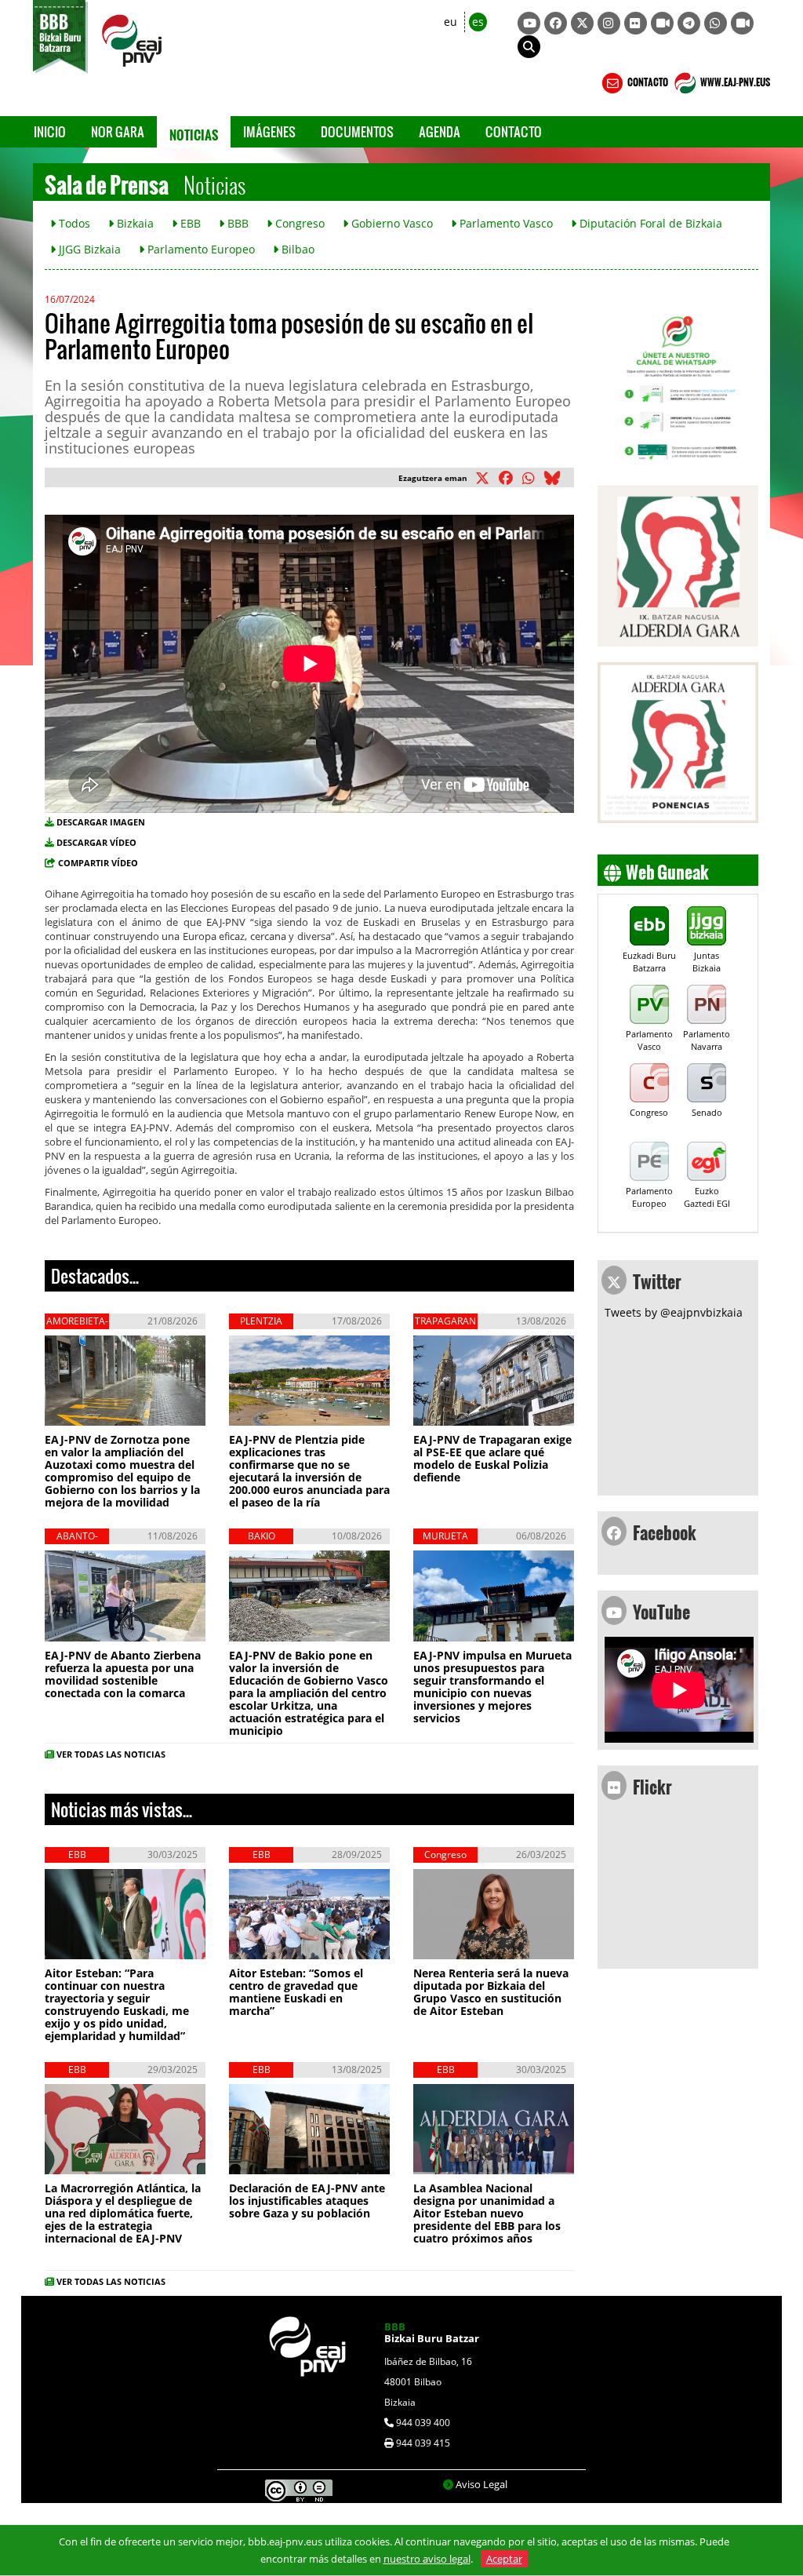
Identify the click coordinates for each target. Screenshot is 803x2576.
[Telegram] (689, 23)
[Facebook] (556, 23)
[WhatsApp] (716, 23)
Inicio (50, 131)
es (478, 22)
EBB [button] (189, 223)
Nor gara (118, 131)
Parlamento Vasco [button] (505, 223)
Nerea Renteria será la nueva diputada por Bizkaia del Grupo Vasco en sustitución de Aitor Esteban (491, 1992)
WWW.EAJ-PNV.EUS (734, 80)
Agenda (440, 131)
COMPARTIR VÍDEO (98, 863)
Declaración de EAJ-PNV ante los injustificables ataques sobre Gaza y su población (307, 2201)
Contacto (514, 131)
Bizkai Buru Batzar (432, 2332)
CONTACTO (647, 80)
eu (451, 22)
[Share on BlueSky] (555, 479)
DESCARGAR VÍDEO (96, 842)
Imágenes (269, 131)
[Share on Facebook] (509, 479)
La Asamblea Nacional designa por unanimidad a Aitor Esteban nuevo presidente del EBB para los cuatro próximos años (487, 2213)
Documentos (357, 131)
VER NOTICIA (96, 1414)
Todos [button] (73, 223)
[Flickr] (636, 23)
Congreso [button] (298, 223)
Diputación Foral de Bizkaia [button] (649, 223)
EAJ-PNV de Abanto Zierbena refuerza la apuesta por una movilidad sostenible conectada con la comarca (123, 1674)
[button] (529, 47)
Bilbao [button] (296, 249)
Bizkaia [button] (134, 223)
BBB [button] (236, 223)
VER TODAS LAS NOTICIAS (111, 1754)
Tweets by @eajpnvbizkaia (674, 1312)
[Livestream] (662, 23)
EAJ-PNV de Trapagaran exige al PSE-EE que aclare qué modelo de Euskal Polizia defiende (492, 1458)
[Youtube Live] (742, 23)
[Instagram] (609, 23)
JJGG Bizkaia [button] (88, 249)
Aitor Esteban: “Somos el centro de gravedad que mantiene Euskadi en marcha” (296, 1992)
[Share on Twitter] (485, 479)
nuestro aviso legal (427, 2559)
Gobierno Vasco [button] (391, 223)
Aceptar (504, 2559)
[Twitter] (582, 23)
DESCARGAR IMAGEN (101, 822)
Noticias (194, 132)
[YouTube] (529, 23)
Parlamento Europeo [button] (200, 249)
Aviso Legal (481, 2484)
